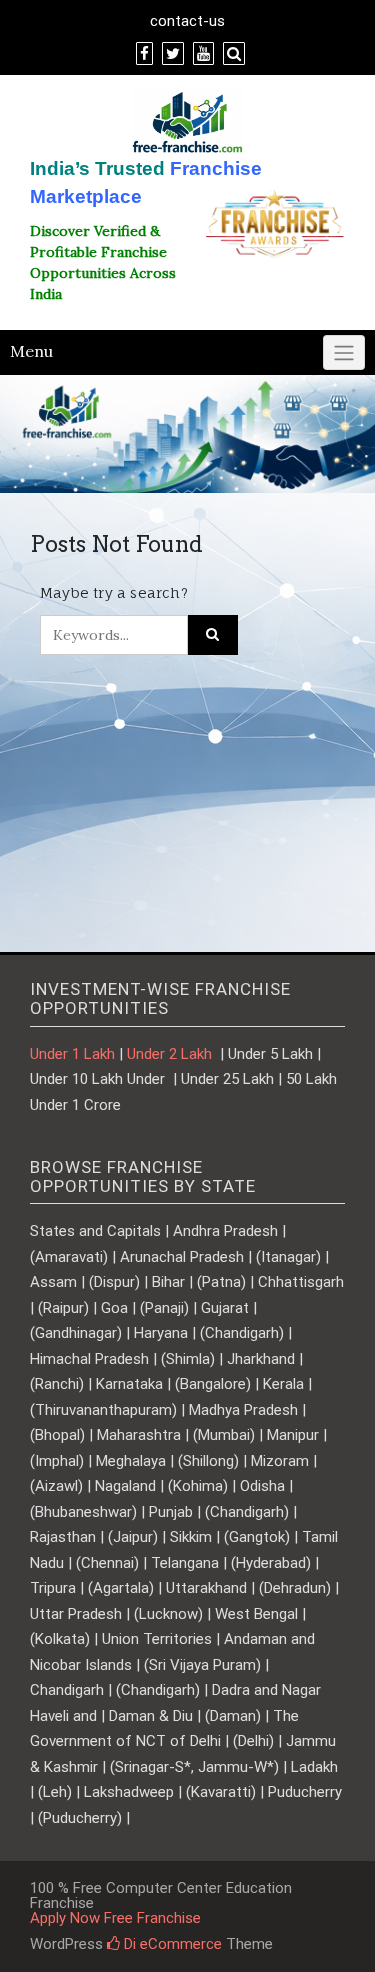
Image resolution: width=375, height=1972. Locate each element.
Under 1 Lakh (72, 1054)
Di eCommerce (171, 1944)
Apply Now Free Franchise (115, 1918)
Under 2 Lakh (171, 1054)
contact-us (187, 21)
